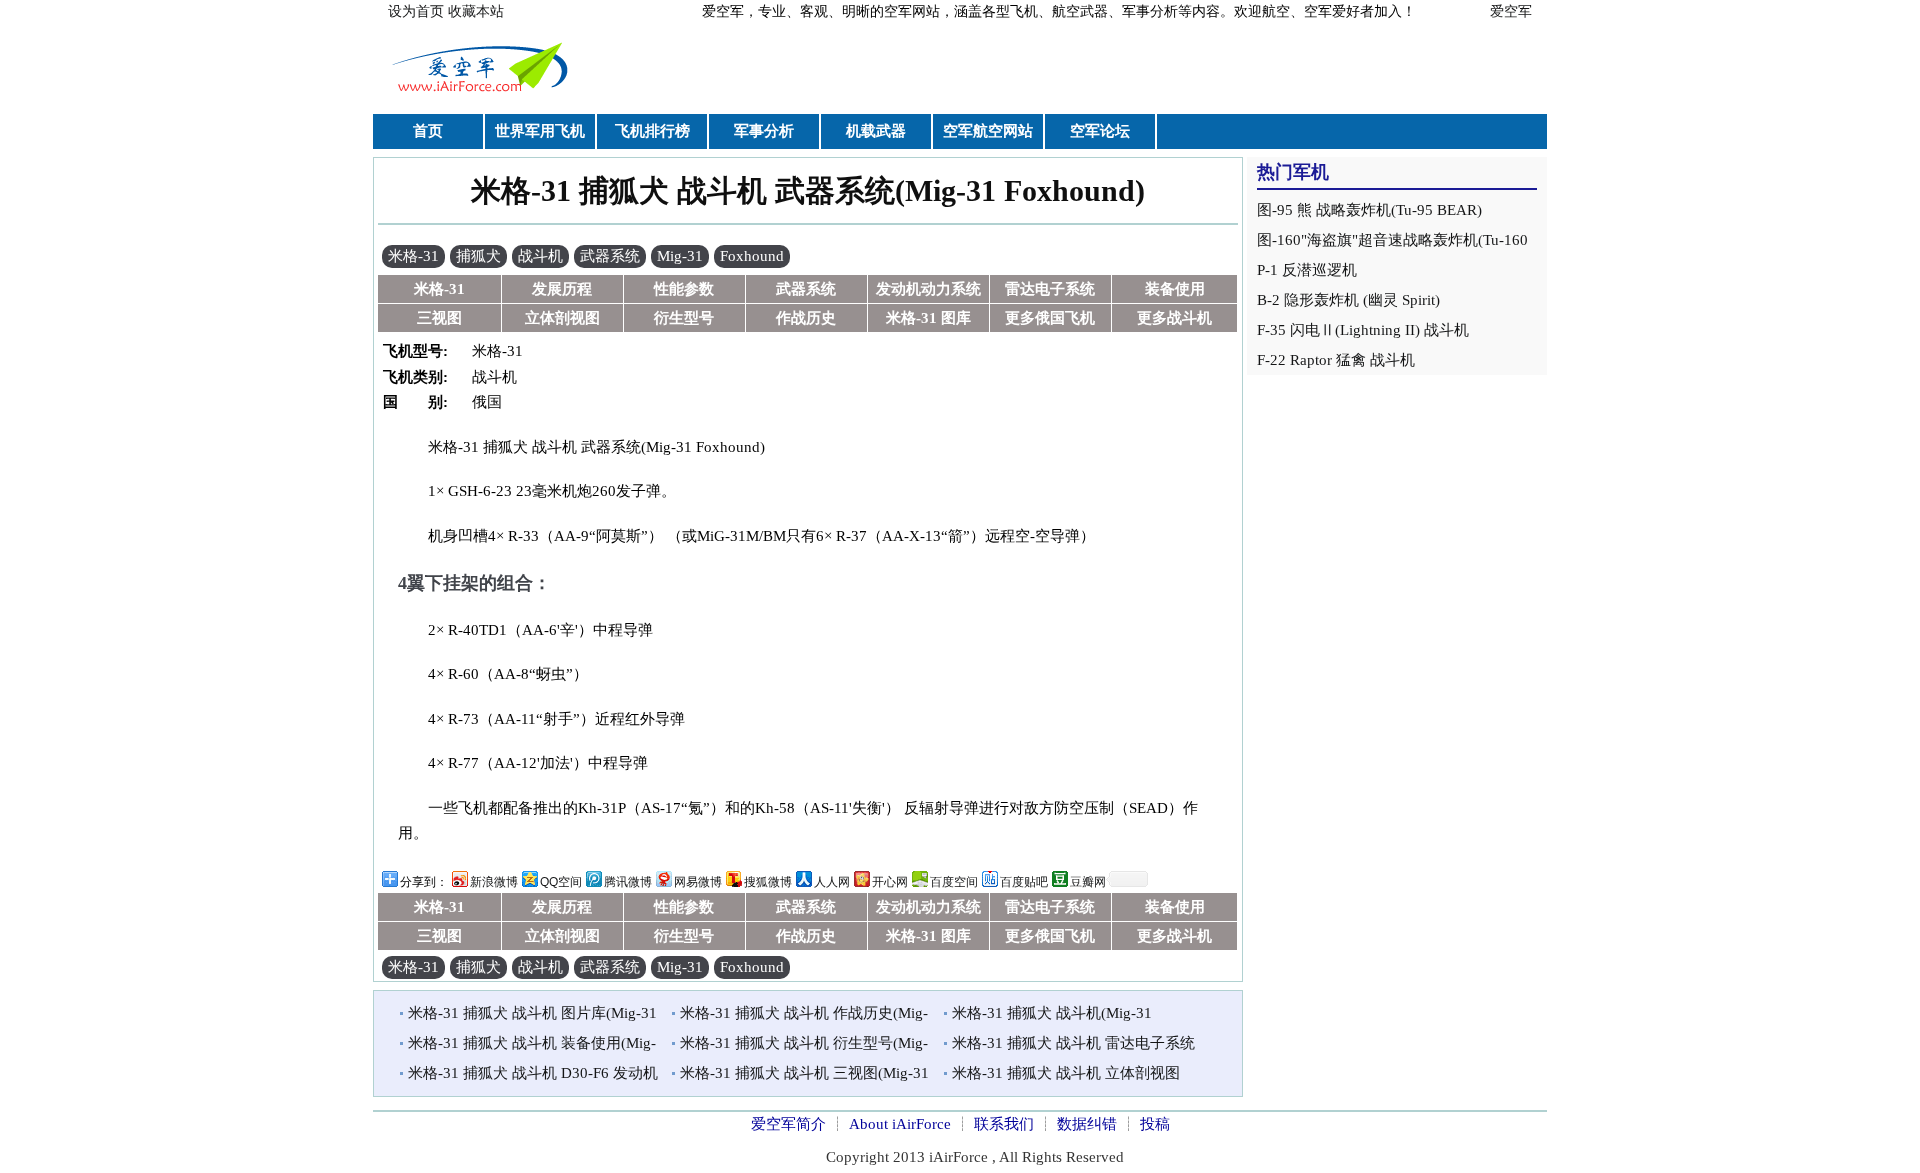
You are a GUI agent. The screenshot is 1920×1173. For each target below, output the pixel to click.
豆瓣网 (1088, 882)
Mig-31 (680, 256)
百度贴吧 (1024, 882)
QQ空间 (561, 882)
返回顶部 (1555, 1112)
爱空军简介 (788, 1124)
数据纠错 (1087, 1124)
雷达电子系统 (1050, 289)
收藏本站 (476, 11)
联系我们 (1004, 1124)
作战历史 (806, 318)
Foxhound (752, 256)
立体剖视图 (562, 318)
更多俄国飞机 (1050, 318)
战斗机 (540, 256)
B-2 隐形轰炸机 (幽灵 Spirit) (1348, 300)
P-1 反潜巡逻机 (1307, 270)
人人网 (832, 882)
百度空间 (954, 882)
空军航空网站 (988, 131)
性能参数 (684, 289)
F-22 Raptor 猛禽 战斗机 (1336, 360)
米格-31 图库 (928, 318)
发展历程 (562, 289)
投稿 (1155, 1124)
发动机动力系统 (928, 289)
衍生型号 (684, 318)
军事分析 (764, 131)
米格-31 (413, 256)
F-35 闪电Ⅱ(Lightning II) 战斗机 (1363, 330)
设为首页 (416, 11)
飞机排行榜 (652, 131)
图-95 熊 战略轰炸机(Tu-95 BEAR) (1369, 210)
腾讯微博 (628, 882)
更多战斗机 (1174, 318)
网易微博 (698, 882)
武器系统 (610, 256)
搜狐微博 (768, 882)
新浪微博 (494, 882)
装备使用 (1175, 289)
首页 (428, 131)
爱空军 (1511, 11)
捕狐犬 (478, 256)
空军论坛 (1100, 131)
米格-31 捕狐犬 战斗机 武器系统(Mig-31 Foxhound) (808, 190)
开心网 (890, 882)
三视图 (439, 318)
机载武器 (876, 131)
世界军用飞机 (540, 131)
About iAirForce (900, 1124)
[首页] (483, 94)
